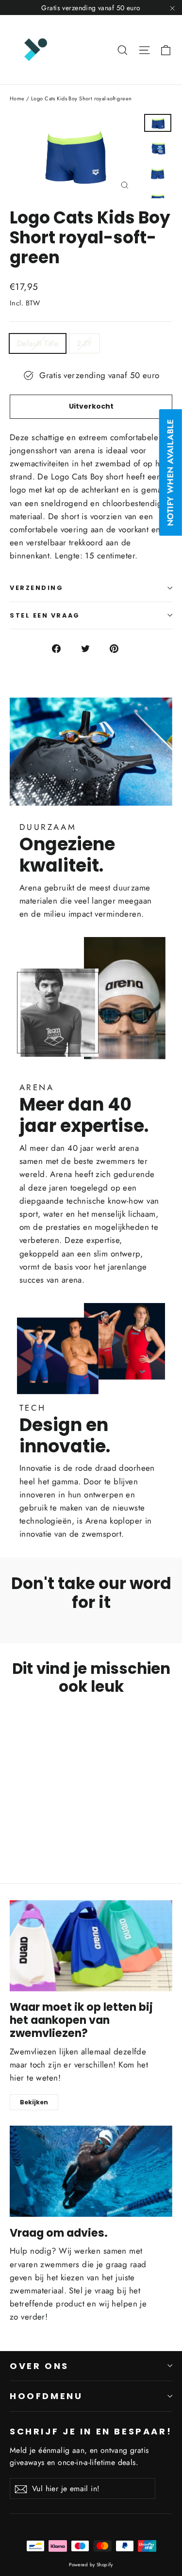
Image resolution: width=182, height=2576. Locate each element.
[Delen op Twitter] (91, 648)
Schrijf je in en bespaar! (91, 2431)
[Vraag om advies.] (91, 2171)
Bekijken (34, 2102)
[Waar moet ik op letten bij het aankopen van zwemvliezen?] (91, 1946)
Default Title (38, 343)
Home (17, 98)
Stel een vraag (45, 615)
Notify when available (170, 472)
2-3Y (84, 343)
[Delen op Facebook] (62, 648)
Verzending (37, 588)
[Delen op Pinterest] (120, 648)
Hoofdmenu (46, 2396)
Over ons (39, 2366)
